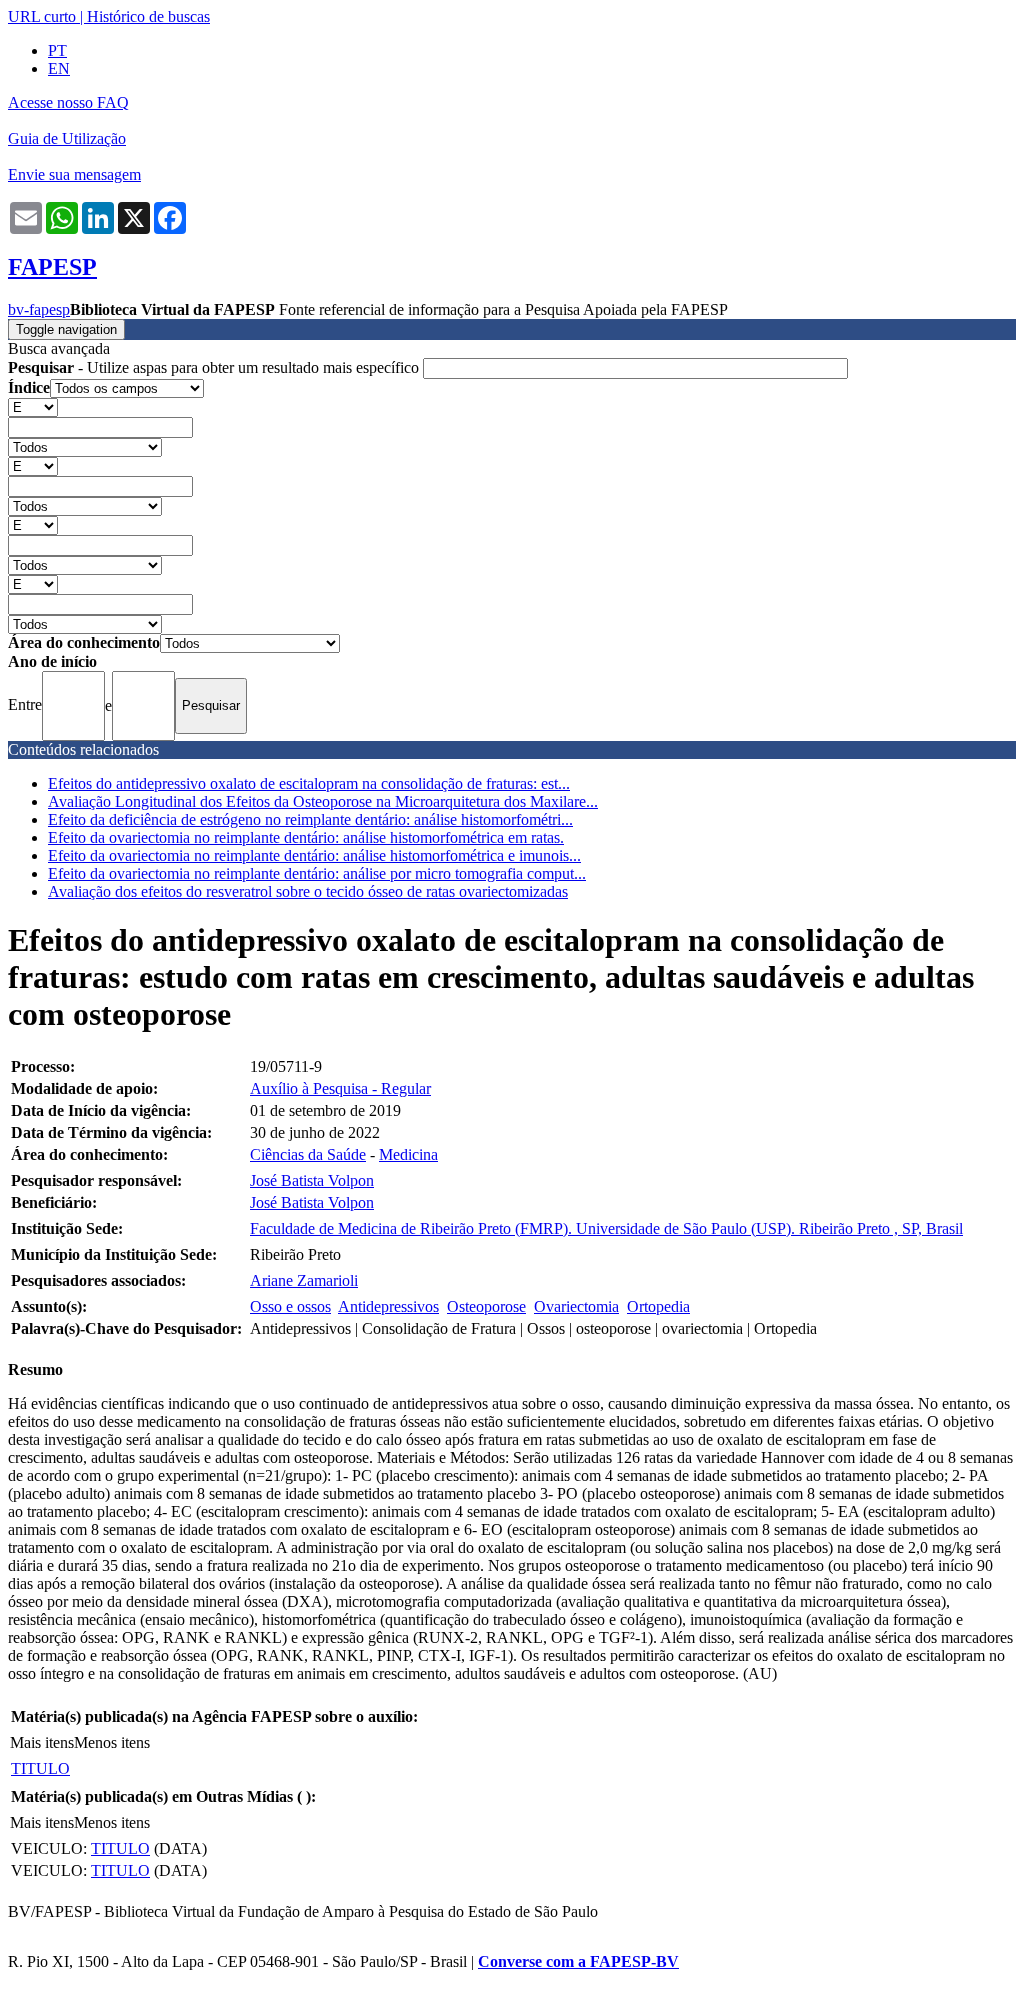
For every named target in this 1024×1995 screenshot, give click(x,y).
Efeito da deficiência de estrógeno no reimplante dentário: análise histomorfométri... (310, 819)
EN (59, 68)
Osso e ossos (290, 1306)
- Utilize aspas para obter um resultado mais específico (215, 367)
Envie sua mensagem (74, 174)
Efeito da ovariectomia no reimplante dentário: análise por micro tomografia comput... (317, 873)
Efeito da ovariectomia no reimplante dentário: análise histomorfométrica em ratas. (306, 837)
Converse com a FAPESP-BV (578, 1961)
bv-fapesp (39, 309)
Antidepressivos (388, 1306)
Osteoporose (486, 1306)
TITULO (40, 1768)
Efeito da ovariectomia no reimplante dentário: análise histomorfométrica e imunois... (314, 855)
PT (57, 50)
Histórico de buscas (148, 16)
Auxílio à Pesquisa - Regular (340, 1088)
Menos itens (112, 1742)
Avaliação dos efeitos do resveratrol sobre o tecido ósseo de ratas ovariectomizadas (308, 891)
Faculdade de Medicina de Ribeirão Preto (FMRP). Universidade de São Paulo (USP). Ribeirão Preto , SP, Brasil (606, 1228)
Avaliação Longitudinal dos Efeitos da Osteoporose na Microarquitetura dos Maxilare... (323, 801)
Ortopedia (658, 1306)
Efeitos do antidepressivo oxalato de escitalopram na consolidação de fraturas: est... (309, 783)
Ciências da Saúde (308, 1154)
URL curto (42, 16)
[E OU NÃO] (33, 406)
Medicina (408, 1154)
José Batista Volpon (312, 1180)
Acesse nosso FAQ (68, 102)
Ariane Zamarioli (304, 1280)
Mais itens (42, 1742)
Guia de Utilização (67, 138)
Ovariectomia (576, 1306)
